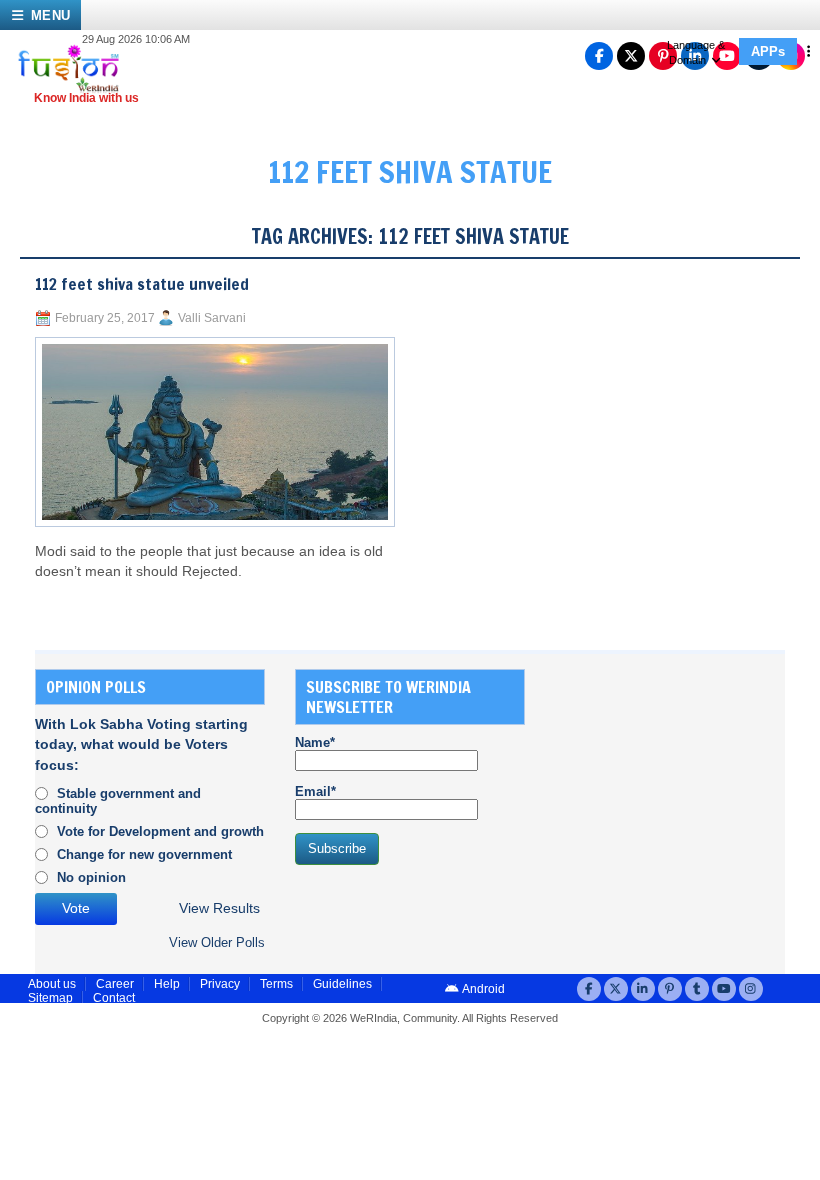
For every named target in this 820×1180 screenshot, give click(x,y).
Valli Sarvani (212, 318)
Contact (114, 998)
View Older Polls (217, 942)
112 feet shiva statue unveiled (142, 284)
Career (115, 984)
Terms (276, 984)
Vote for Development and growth (160, 831)
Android (482, 989)
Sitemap (50, 998)
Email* (315, 791)
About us (52, 984)
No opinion (91, 877)
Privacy (220, 984)
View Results (219, 908)
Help (167, 984)
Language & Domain (696, 52)
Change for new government (144, 854)
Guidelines (342, 984)
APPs (768, 51)
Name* (315, 742)
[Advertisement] (687, 794)
